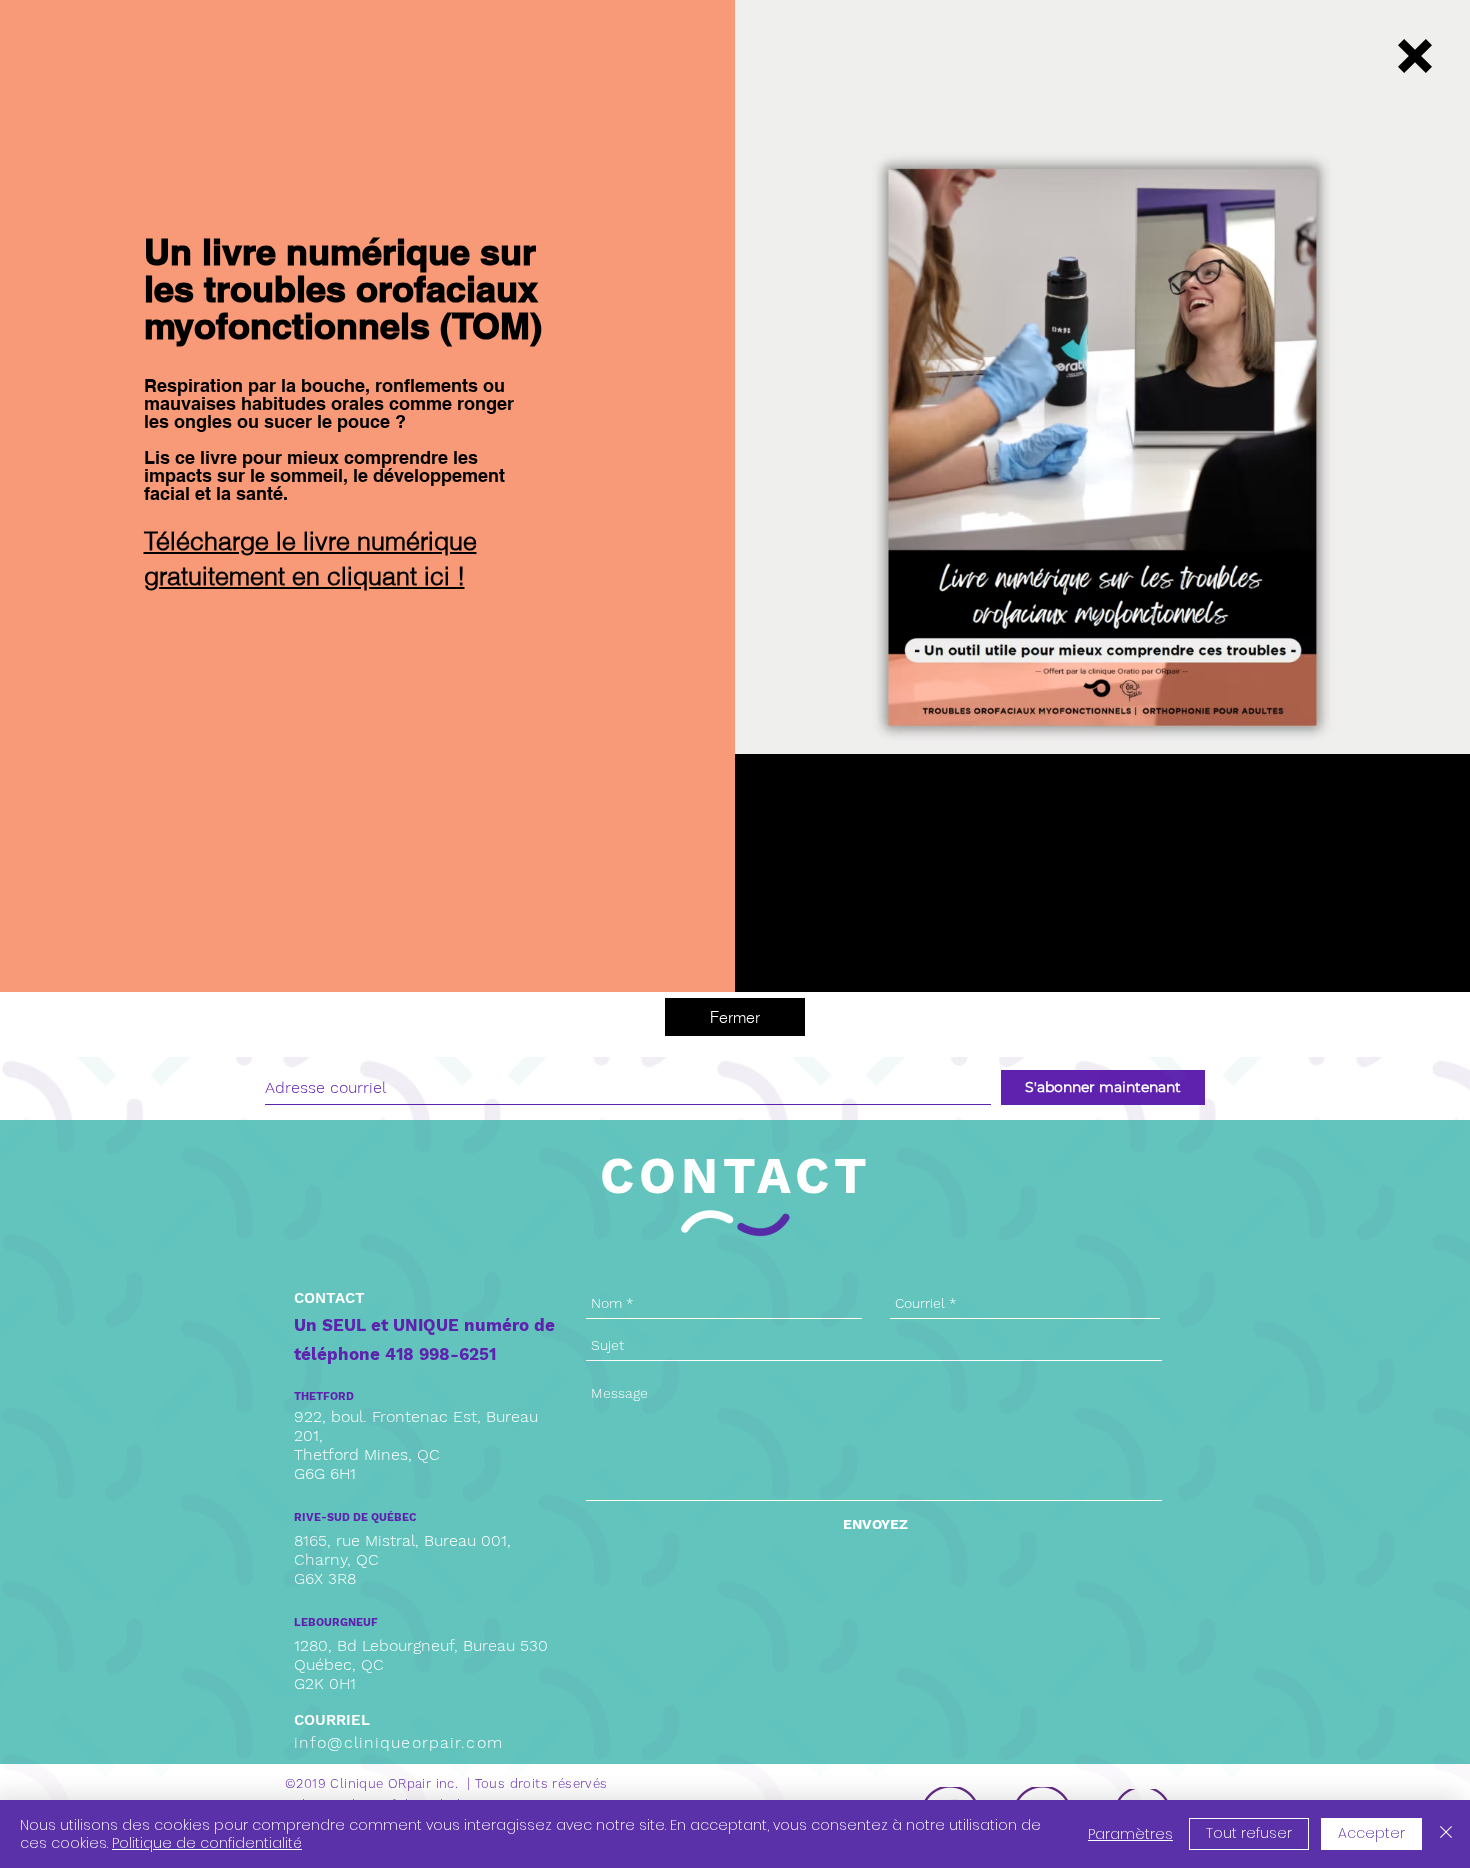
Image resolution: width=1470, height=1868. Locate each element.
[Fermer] (1446, 1834)
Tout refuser (1249, 1833)
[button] (1415, 56)
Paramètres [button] (1130, 1834)
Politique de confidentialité (207, 1843)
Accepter (1371, 1833)
